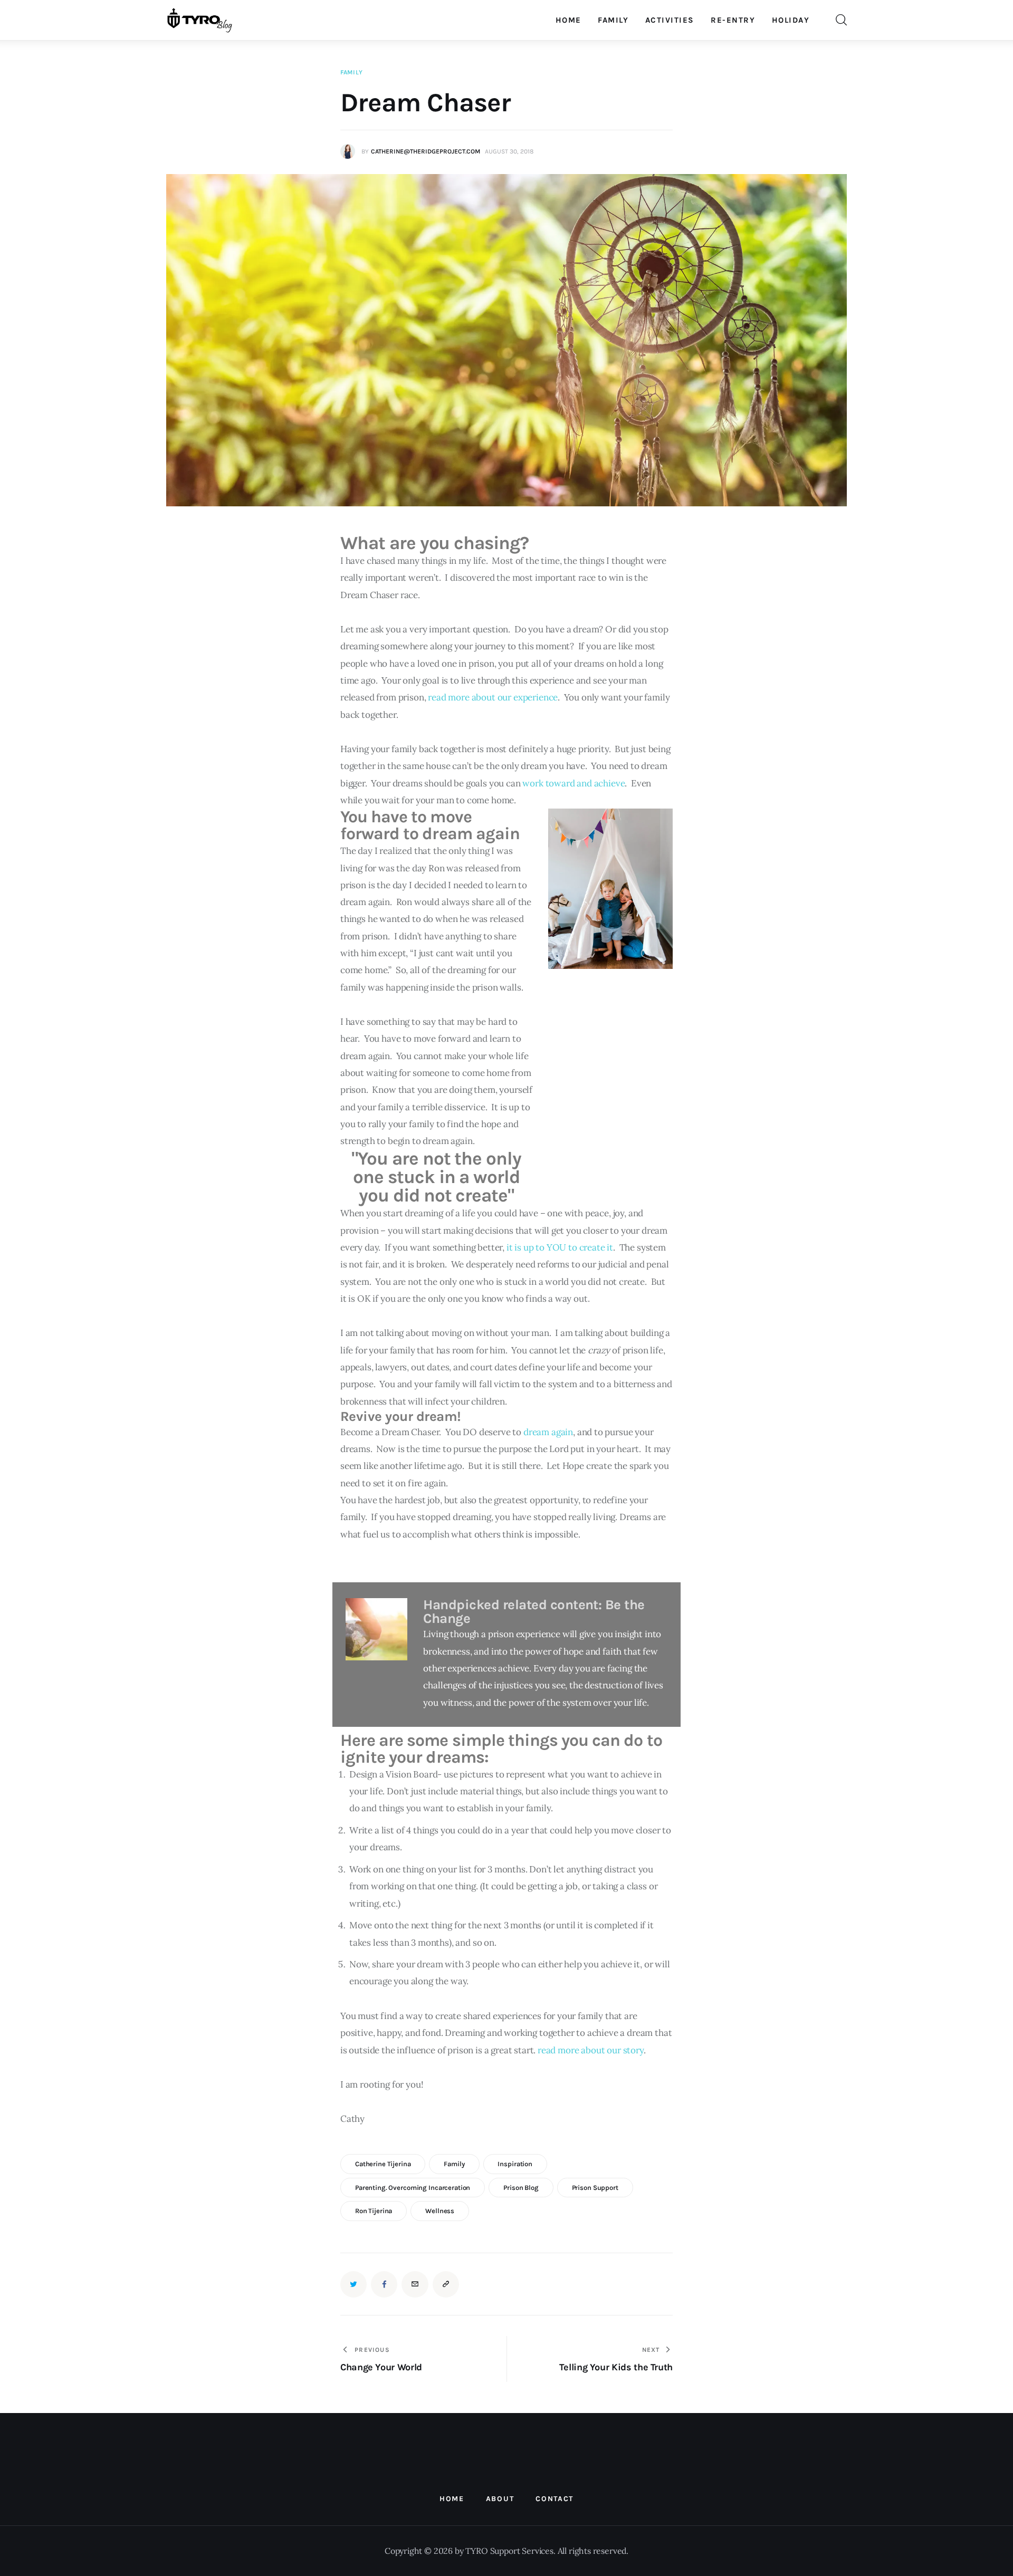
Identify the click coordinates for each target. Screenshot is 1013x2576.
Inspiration (515, 2164)
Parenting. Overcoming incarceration (413, 2188)
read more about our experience (493, 697)
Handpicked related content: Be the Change (534, 1612)
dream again (548, 1432)
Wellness (440, 2211)
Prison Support (595, 2188)
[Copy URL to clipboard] (446, 2284)
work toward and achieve (574, 783)
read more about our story (591, 2050)
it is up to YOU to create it (560, 1247)
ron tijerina (374, 2211)
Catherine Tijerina (383, 2164)
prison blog (521, 2188)
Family (351, 72)
